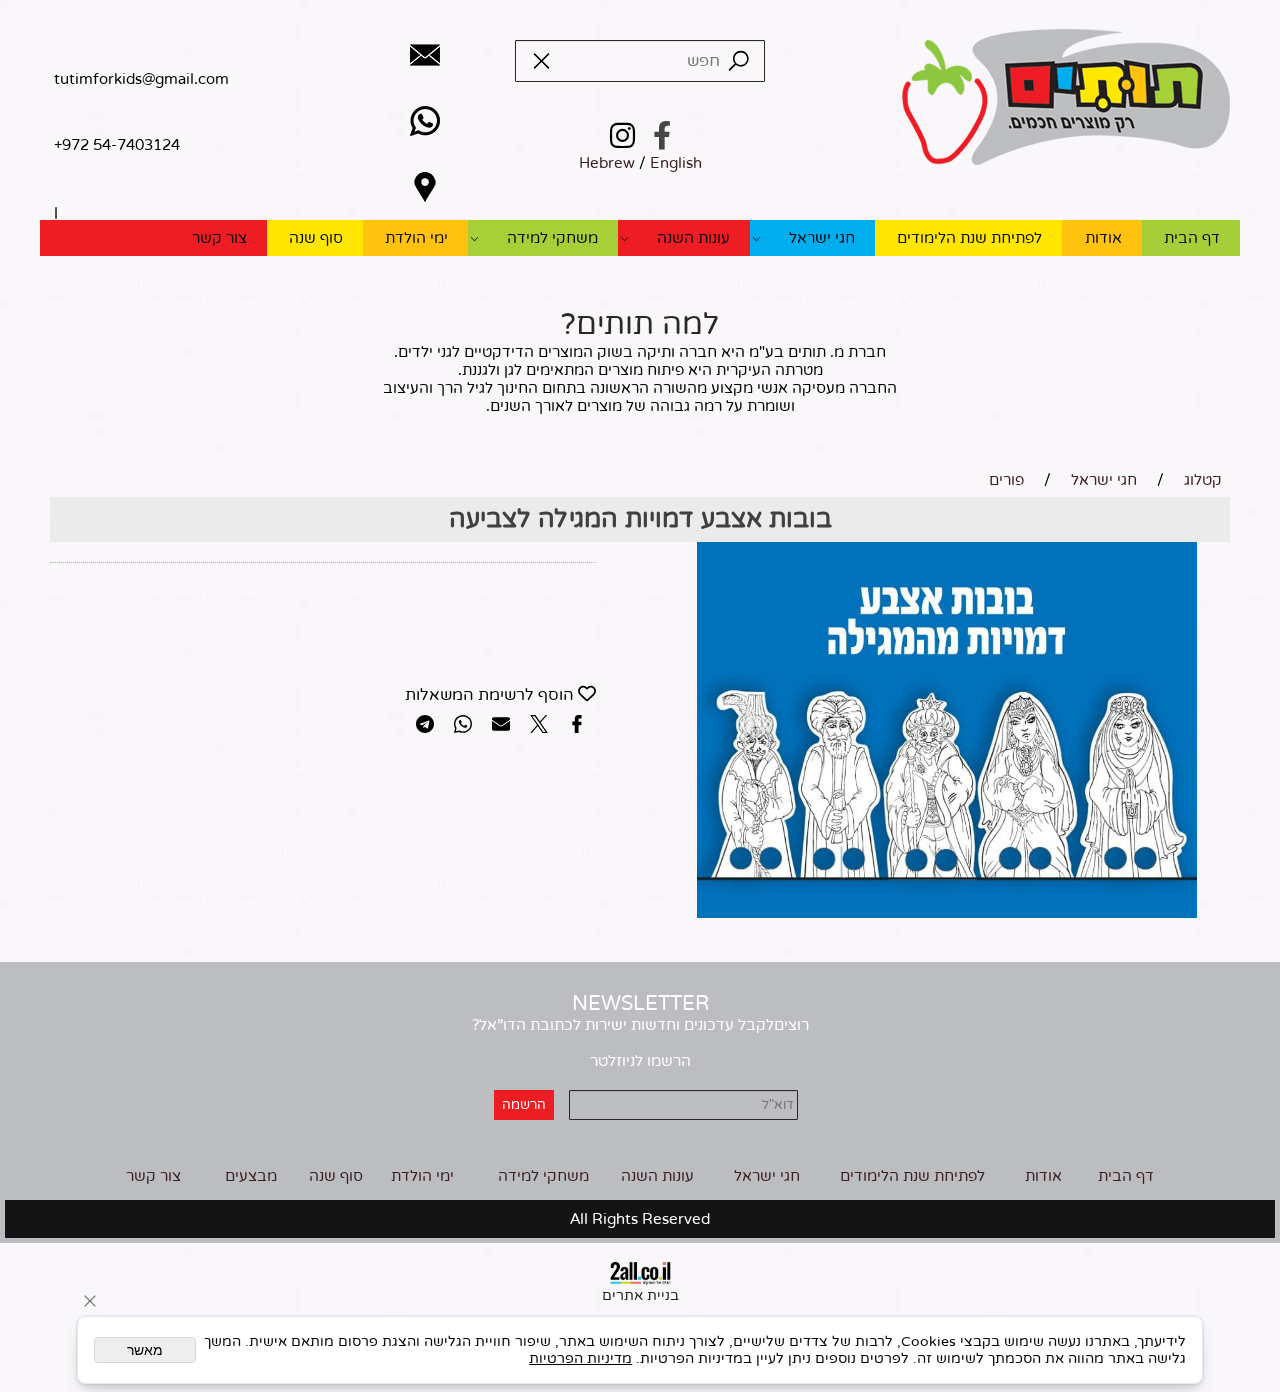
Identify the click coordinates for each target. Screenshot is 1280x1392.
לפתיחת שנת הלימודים (969, 238)
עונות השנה (693, 238)
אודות (1103, 238)
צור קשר (219, 238)
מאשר (145, 1350)
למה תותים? (640, 324)
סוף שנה (316, 238)
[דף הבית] (1065, 99)
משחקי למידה (552, 238)
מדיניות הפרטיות (580, 1358)
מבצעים (251, 1176)
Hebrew (607, 163)
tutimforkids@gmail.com (141, 79)
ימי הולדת (416, 238)
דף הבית (1192, 238)
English (676, 163)
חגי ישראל (822, 238)
